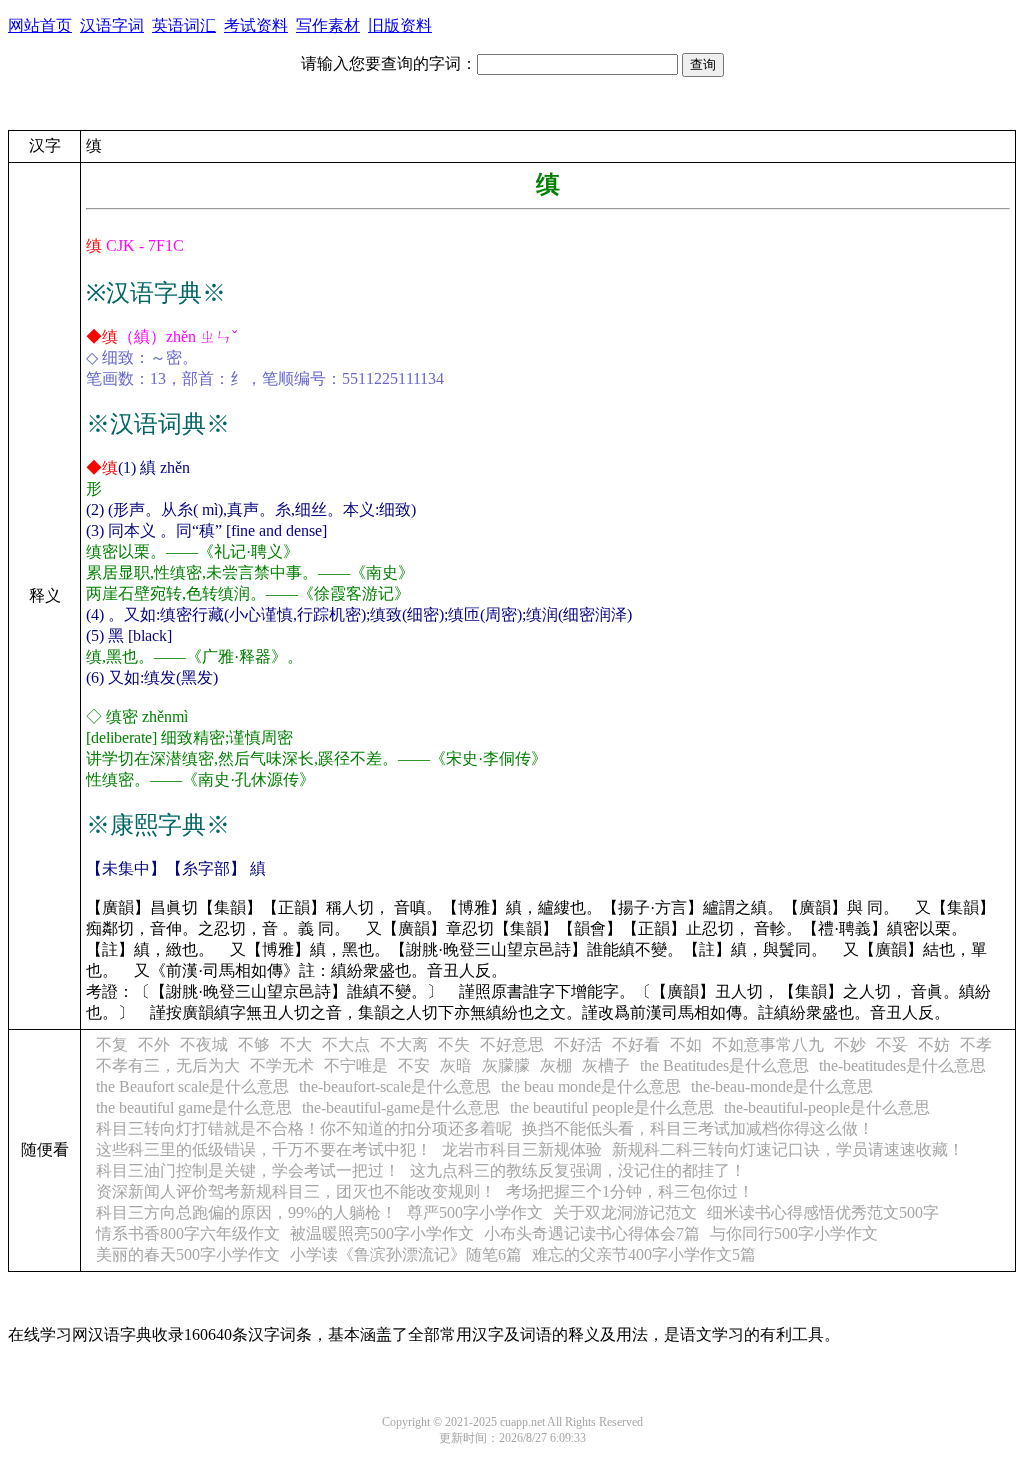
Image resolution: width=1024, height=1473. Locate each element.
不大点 (346, 1044)
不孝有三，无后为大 (168, 1065)
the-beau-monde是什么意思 (782, 1086)
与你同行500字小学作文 (794, 1233)
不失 (454, 1044)
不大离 (404, 1044)
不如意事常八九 (768, 1044)
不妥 (892, 1044)
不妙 (850, 1044)
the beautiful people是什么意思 (612, 1107)
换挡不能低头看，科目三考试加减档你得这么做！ (698, 1128)
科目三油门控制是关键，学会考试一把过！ (248, 1170)
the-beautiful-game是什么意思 (401, 1107)
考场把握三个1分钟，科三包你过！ (630, 1191)
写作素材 (328, 25)
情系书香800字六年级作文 (188, 1233)
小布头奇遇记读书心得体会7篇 (592, 1233)
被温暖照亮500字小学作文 (382, 1233)
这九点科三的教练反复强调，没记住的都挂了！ (578, 1170)
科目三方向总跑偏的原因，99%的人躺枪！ (246, 1212)
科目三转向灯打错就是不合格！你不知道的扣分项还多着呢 (304, 1128)
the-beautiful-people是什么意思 (827, 1107)
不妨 (934, 1044)
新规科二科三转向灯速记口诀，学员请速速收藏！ (788, 1149)
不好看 (636, 1044)
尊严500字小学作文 (475, 1212)
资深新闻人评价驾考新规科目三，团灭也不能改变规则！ (296, 1191)
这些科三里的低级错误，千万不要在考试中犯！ (264, 1149)
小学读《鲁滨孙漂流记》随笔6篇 (406, 1254)
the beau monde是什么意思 (591, 1086)
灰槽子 (606, 1065)
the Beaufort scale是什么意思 (192, 1086)
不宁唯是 (356, 1065)
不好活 (578, 1044)
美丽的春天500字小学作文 (188, 1254)
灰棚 (556, 1065)
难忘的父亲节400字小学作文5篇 (644, 1254)
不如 (686, 1044)
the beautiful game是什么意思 (194, 1107)
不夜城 (204, 1044)
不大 (296, 1044)
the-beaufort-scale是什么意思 (395, 1086)
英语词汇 (184, 25)
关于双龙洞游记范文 (625, 1212)
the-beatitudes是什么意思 (902, 1065)
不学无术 (282, 1065)
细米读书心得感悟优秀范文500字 (823, 1212)
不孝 (976, 1044)
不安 (414, 1065)
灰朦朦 (506, 1065)
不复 (112, 1044)
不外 (154, 1044)
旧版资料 (400, 25)
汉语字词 (112, 25)
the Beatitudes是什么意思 (724, 1065)
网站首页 (40, 25)
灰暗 (456, 1065)
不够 (254, 1044)
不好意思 (512, 1044)
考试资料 (256, 25)
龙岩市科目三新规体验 (522, 1149)
